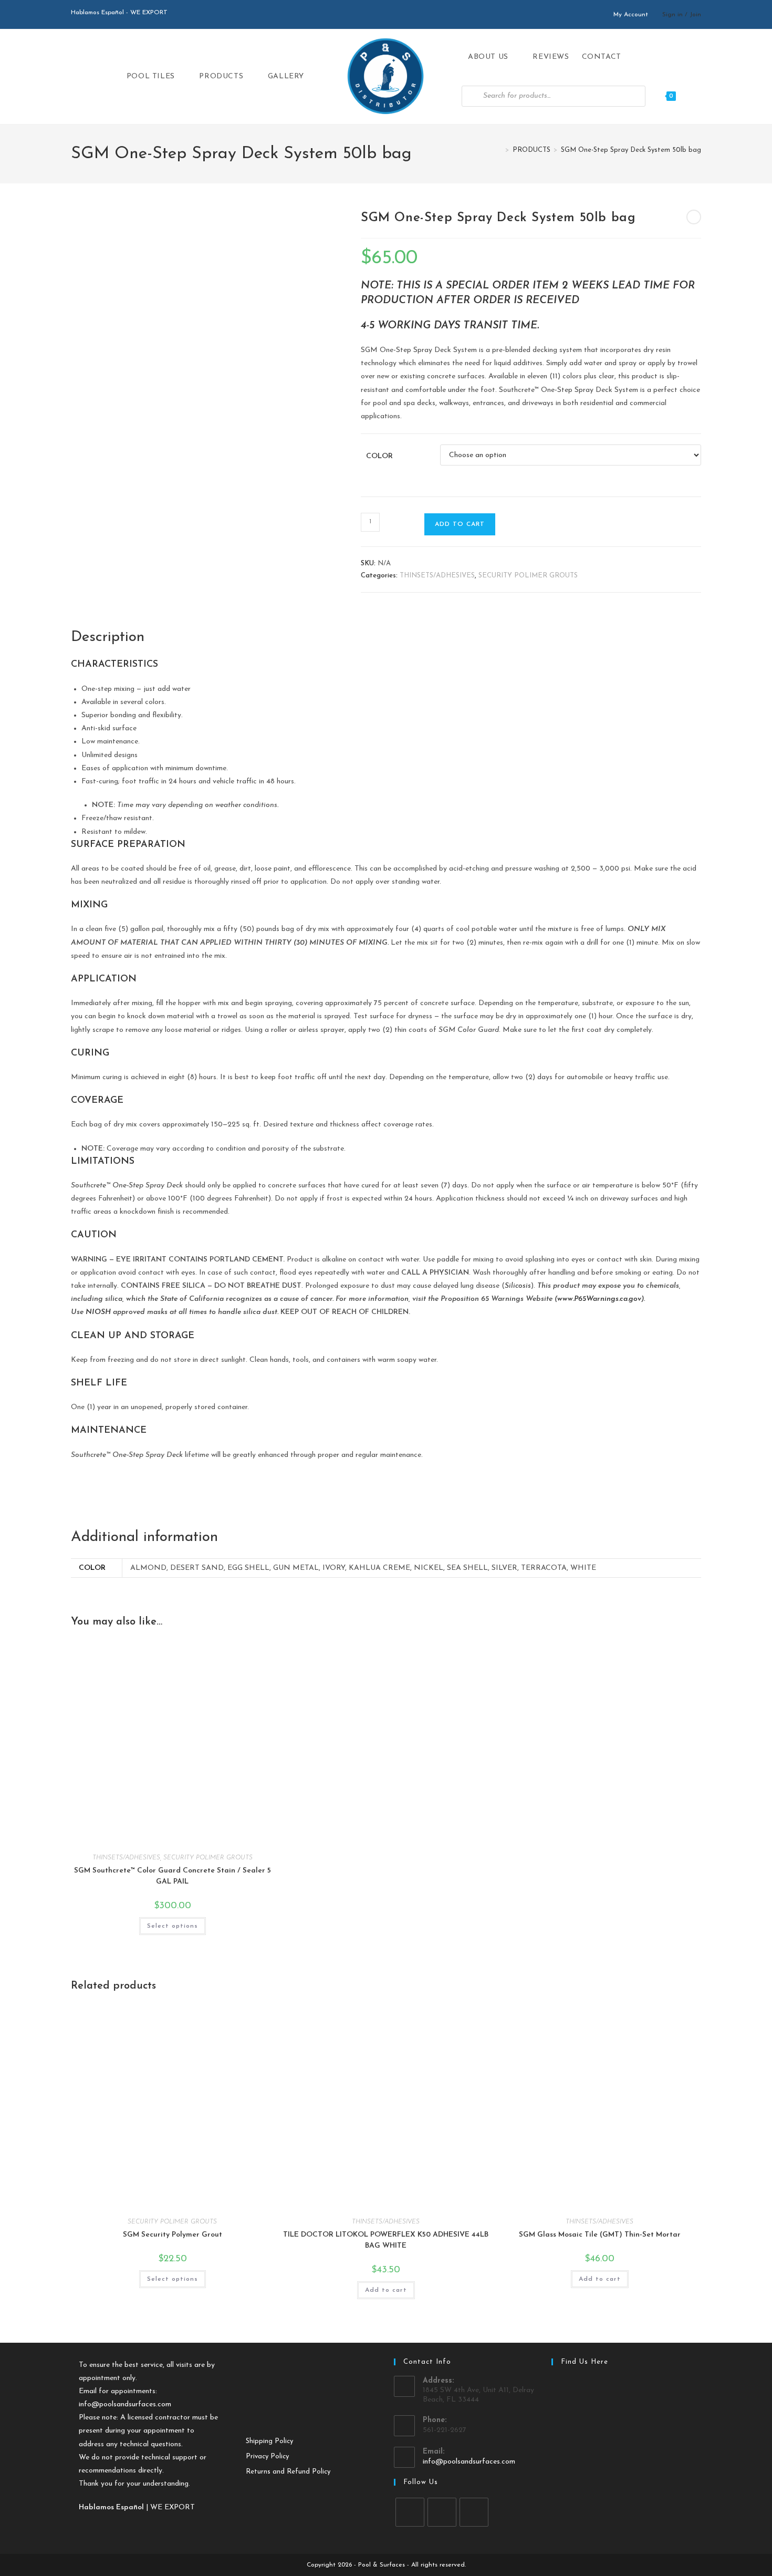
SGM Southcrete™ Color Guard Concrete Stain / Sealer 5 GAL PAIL (173, 1876)
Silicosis (518, 1286)
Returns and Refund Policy (288, 2472)
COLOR (379, 456)
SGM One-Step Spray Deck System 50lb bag (631, 150)
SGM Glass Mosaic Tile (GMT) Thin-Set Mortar (600, 2235)
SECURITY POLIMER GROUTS (528, 576)
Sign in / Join (682, 15)
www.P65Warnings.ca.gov (599, 1299)
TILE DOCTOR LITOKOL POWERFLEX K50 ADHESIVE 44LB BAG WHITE (386, 2240)
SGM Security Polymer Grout (173, 2235)
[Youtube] (474, 2512)
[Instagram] (442, 2512)
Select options (173, 1926)
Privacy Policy (267, 2456)
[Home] (499, 150)
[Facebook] (410, 2512)
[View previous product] (694, 217)
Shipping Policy (269, 2441)
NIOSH (98, 1312)
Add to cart (460, 524)
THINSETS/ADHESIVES (437, 576)
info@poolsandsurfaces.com (125, 2404)
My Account (631, 15)
